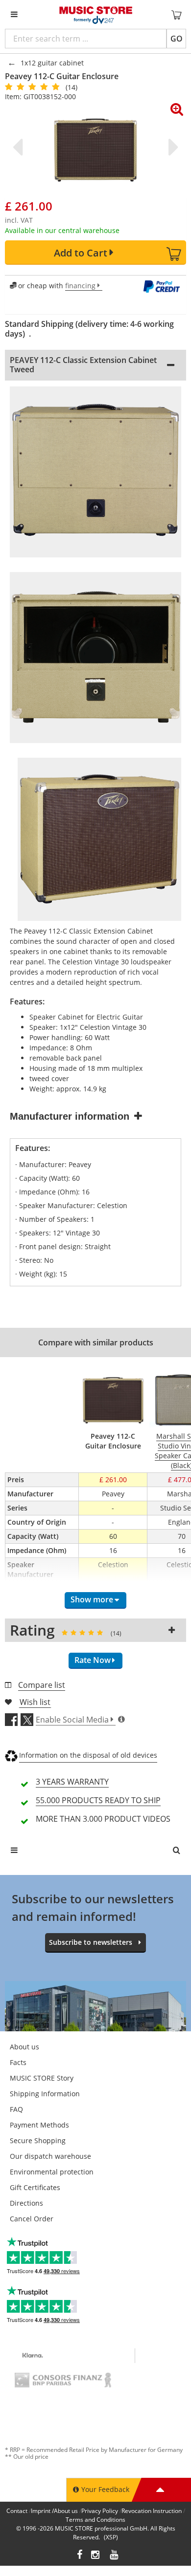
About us (24, 2047)
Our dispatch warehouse (50, 2156)
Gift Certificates (35, 2187)
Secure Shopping (38, 2140)
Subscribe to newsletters (91, 1942)
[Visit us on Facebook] (80, 2556)
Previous (20, 147)
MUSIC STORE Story (42, 2078)
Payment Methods (39, 2125)
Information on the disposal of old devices (88, 1755)
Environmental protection (52, 2172)
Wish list (35, 1702)
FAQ (16, 2109)
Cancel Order (32, 2219)
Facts (18, 2062)
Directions (26, 2203)
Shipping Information (45, 2094)
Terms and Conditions (95, 2520)
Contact (17, 2511)
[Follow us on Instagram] (96, 2556)
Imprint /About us (54, 2511)
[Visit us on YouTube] (115, 2556)
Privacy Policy (100, 2511)
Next (171, 147)
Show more (92, 1599)
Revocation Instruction (152, 2511)
